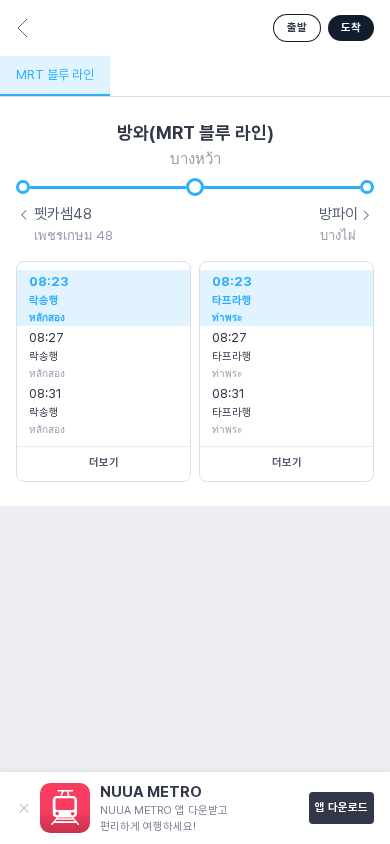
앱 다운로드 (341, 807)
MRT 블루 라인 (55, 74)
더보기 (104, 462)
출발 (297, 27)
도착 (351, 27)
